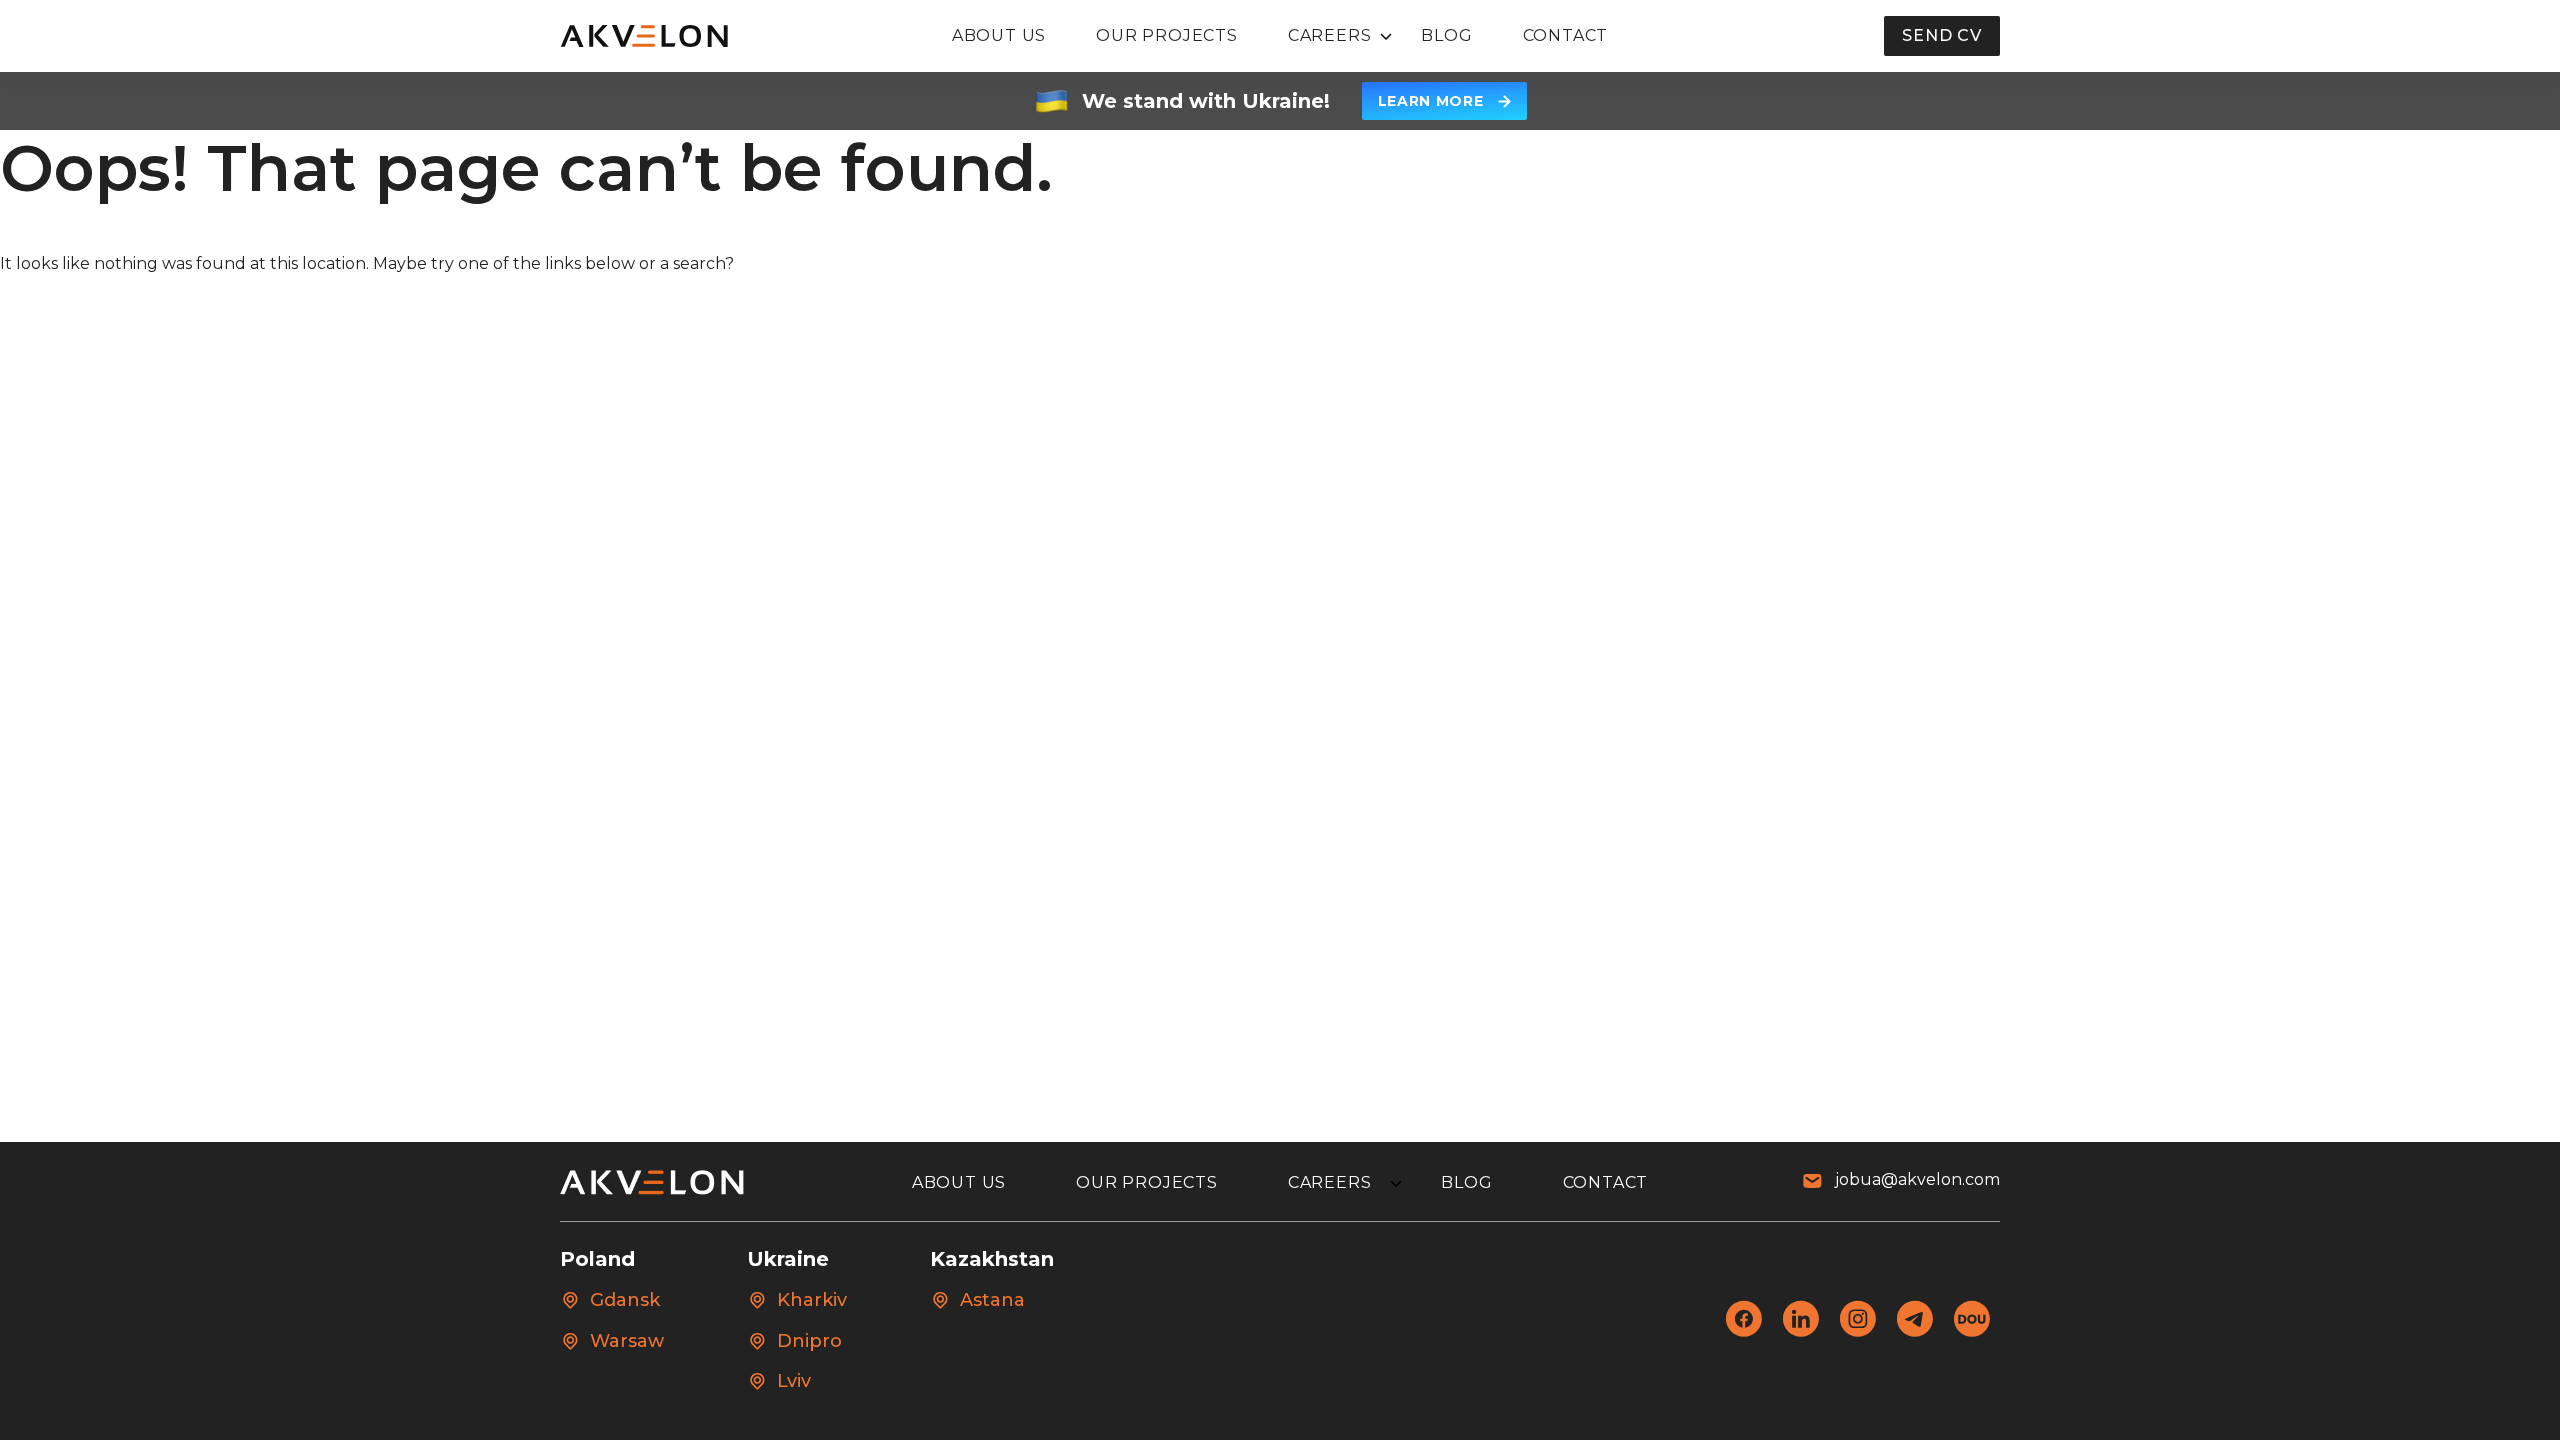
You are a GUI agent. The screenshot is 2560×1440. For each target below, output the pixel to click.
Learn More (1431, 101)
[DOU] (1971, 1331)
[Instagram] (1857, 1331)
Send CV (1942, 35)
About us (999, 35)
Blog (1446, 35)
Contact (1566, 35)
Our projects (1167, 35)
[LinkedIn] (1800, 1331)
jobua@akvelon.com (1917, 1179)
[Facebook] (1743, 1331)
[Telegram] (1914, 1331)
